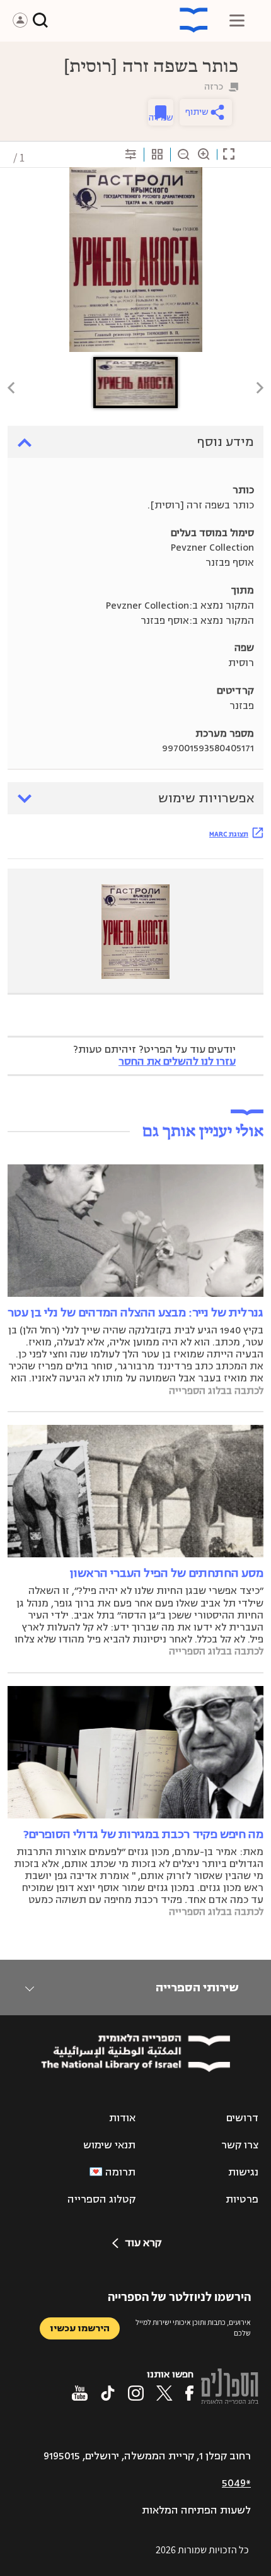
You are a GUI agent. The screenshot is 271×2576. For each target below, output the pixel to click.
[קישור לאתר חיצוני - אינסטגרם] (136, 2393)
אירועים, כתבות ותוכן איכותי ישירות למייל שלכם (193, 2327)
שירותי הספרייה (197, 1988)
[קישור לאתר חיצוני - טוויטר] (164, 2393)
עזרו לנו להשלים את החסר (177, 1062)
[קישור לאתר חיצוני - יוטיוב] (80, 2393)
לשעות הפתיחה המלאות (196, 2510)
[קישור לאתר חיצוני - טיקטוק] (108, 2393)
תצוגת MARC (229, 834)
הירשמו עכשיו (80, 2328)
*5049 (236, 2483)
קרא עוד (143, 2243)
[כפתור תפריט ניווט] (237, 20)
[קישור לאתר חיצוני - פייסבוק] (189, 2393)
